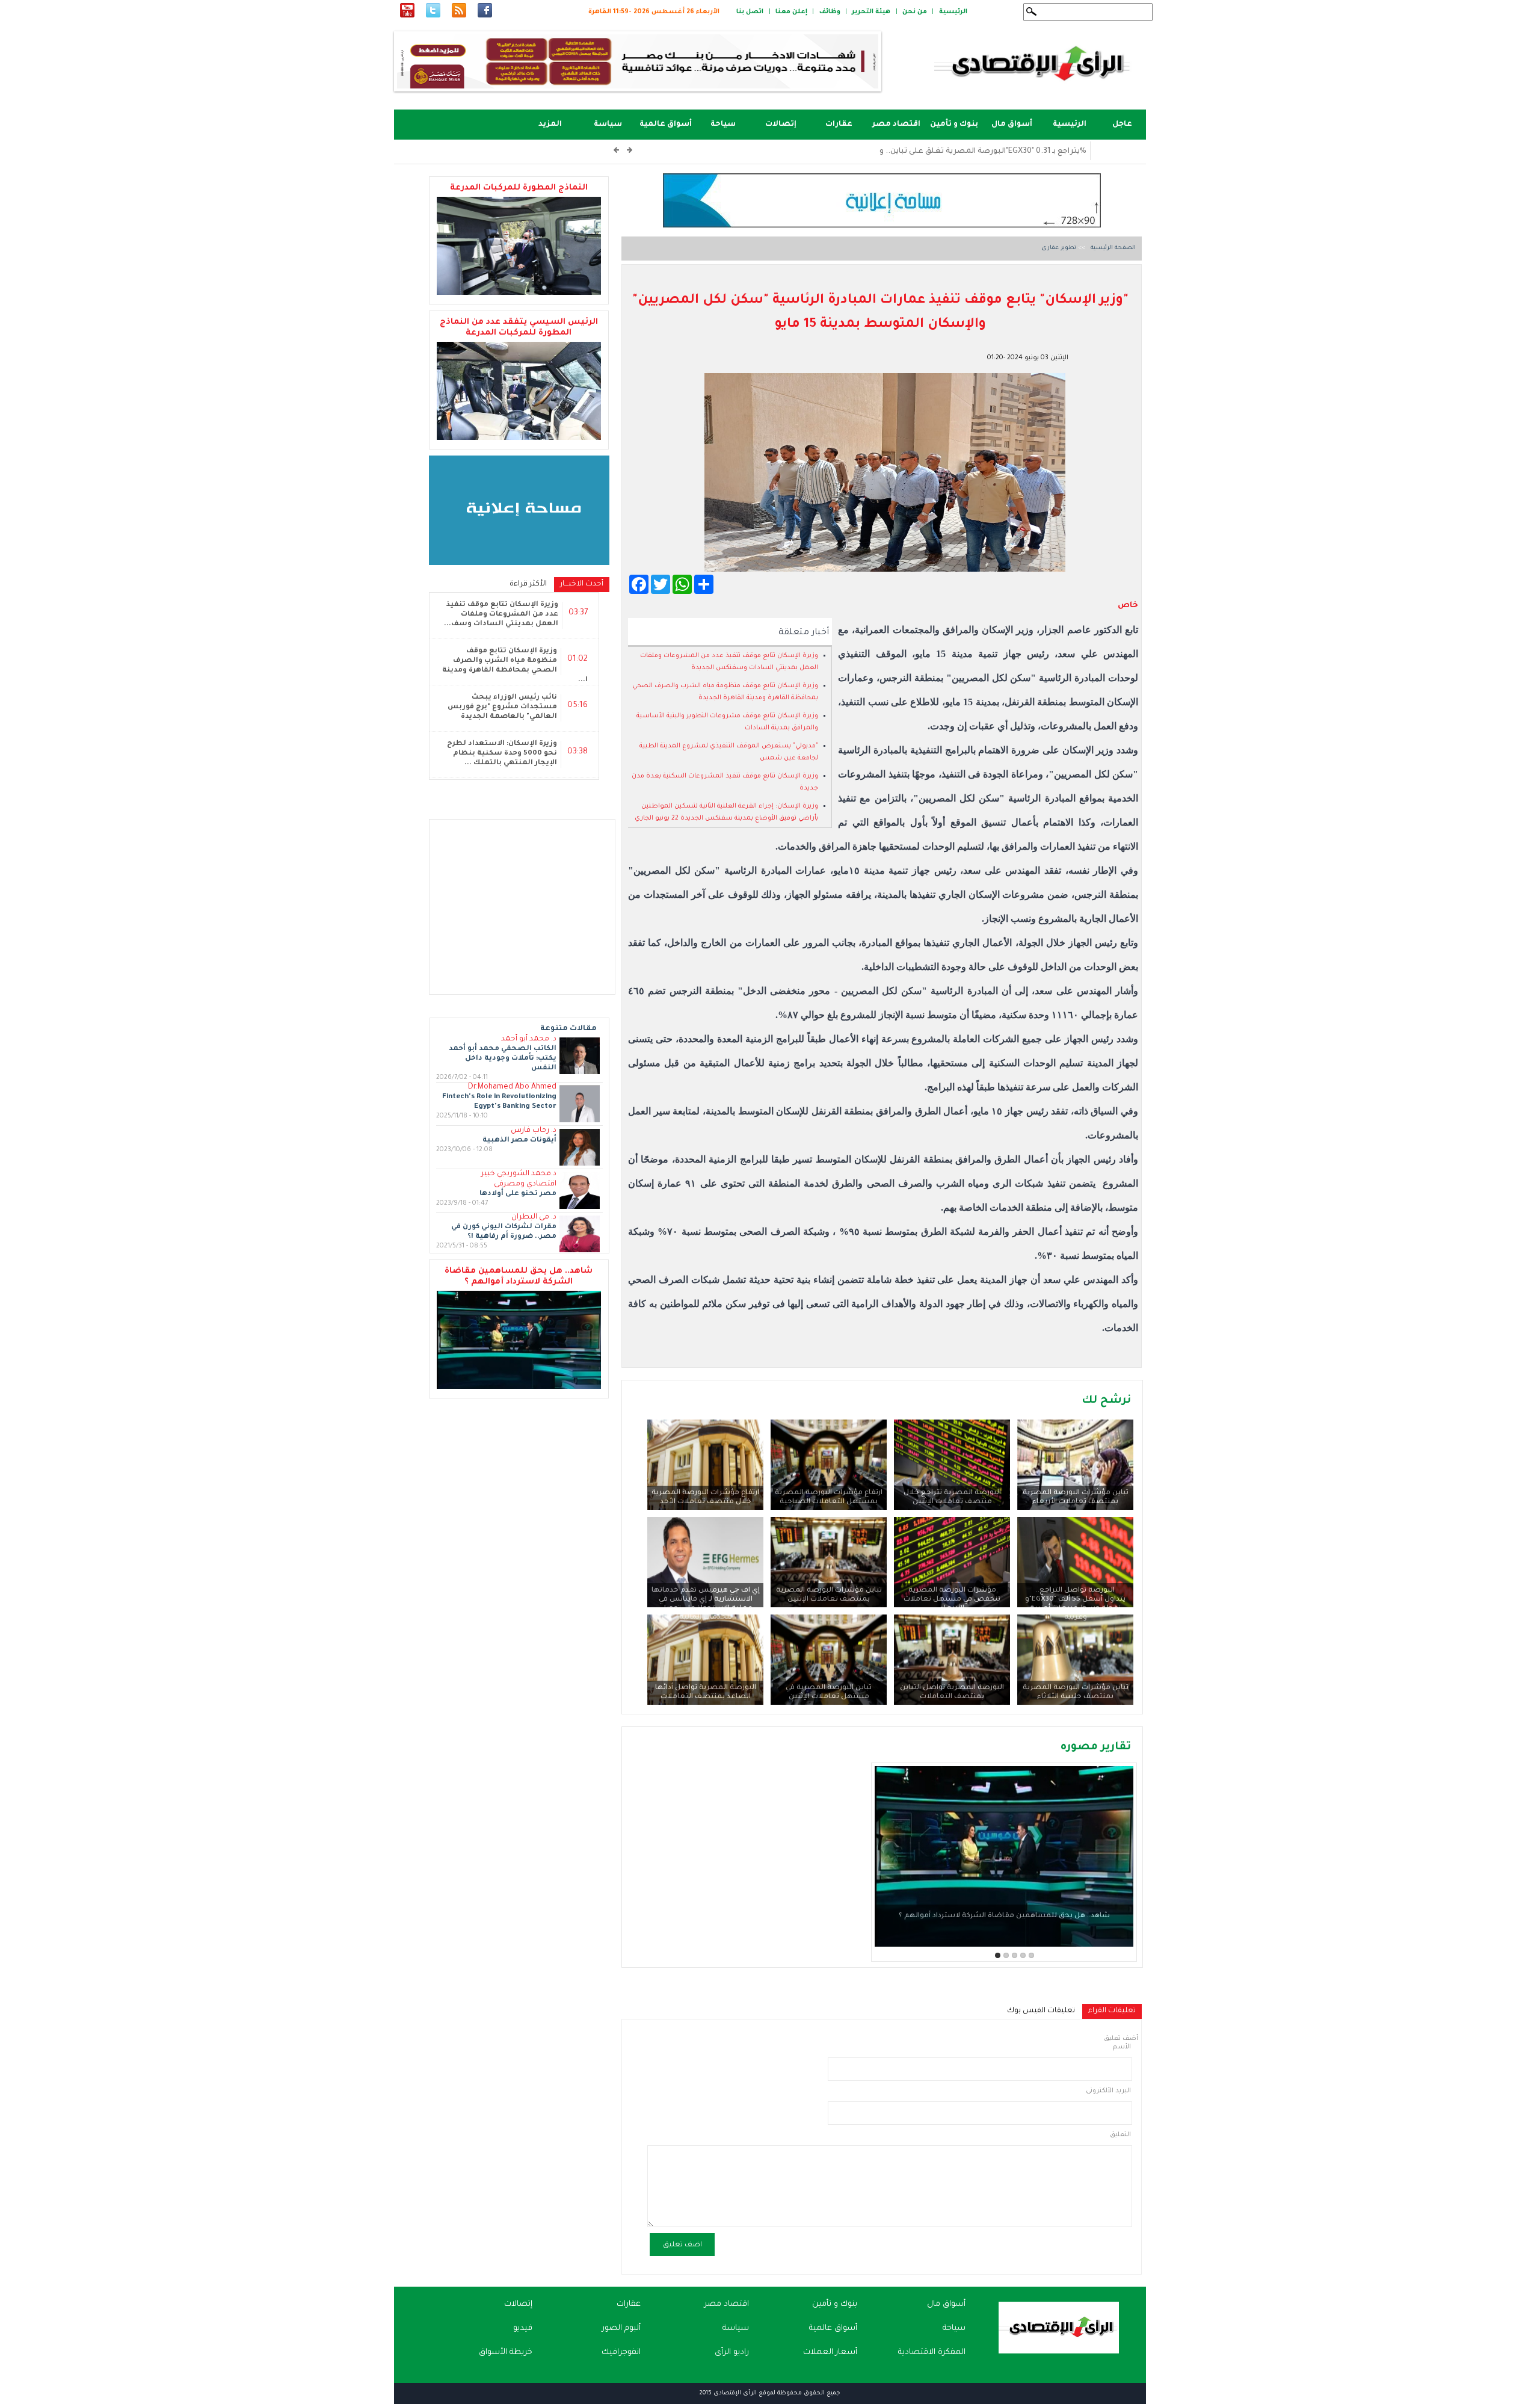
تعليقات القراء (1109, 2011)
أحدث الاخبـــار (579, 584)
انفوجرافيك (621, 2353)
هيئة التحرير (871, 12)
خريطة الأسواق (506, 2353)
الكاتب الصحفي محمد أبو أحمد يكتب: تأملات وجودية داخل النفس (503, 1059)
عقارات (839, 125)
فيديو (523, 2328)
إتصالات (781, 125)
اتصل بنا (750, 12)
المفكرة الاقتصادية (932, 2353)
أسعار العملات (830, 2353)
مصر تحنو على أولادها (518, 1194)
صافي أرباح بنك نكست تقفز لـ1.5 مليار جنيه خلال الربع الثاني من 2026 (968, 152)
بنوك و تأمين (954, 125)
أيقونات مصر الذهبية (519, 1141)
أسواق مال (1012, 125)
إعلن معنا (791, 12)
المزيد (550, 125)
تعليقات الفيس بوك (1041, 2011)
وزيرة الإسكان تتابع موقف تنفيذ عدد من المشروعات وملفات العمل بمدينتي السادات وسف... (501, 615)
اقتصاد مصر (896, 125)
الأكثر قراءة (528, 584)
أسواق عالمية (666, 125)
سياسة (608, 125)
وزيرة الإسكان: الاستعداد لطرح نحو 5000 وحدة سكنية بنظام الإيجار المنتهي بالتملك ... (502, 754)
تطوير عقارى (1059, 248)
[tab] (1112, 2011)
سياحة (723, 125)
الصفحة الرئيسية (1112, 248)
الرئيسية (953, 12)
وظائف (830, 12)
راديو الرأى (732, 2353)
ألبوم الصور (621, 2328)
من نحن (915, 12)
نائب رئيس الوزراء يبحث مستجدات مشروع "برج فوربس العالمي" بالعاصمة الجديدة (502, 707)
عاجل (1122, 125)
